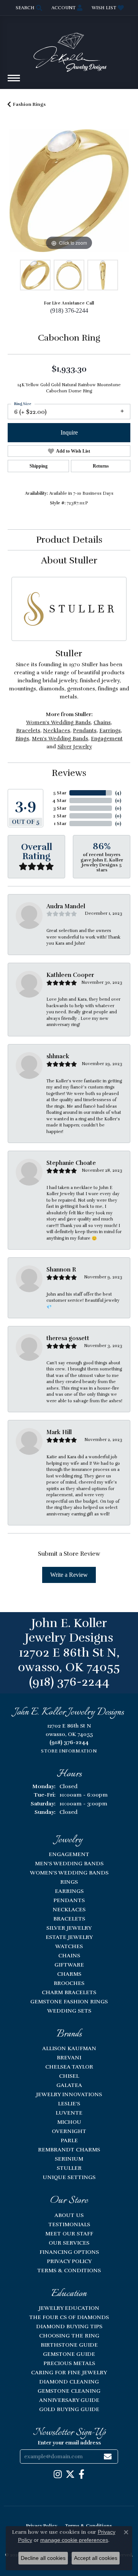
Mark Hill (59, 1432)
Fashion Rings (29, 104)
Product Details (69, 540)
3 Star (60, 808)
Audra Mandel (66, 906)
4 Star (59, 800)
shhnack (58, 1056)
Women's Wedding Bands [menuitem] (69, 1873)
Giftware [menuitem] (69, 1965)
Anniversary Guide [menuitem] (69, 2400)
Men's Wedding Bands (60, 739)
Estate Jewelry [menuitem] (69, 1937)
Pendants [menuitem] (69, 1900)
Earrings (110, 730)
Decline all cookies (43, 2558)
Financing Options (69, 2252)
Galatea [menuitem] (69, 2085)
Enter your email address (69, 2443)
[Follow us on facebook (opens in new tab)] (81, 2474)
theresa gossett (68, 1338)
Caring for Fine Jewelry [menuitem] (69, 2372)
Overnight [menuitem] (69, 2131)
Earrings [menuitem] (69, 1891)
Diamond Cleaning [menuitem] (69, 2382)
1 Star (60, 824)
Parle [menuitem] (69, 2140)
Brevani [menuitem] (69, 2057)
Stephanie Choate (71, 1163)
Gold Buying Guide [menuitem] (69, 2409)
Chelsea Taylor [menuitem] (69, 2067)
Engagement (107, 739)
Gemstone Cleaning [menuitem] (69, 2391)
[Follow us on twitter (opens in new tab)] (70, 2474)
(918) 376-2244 (69, 310)
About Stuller (69, 560)
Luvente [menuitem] (69, 2113)
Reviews (69, 773)
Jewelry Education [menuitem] (69, 2308)
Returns (101, 466)
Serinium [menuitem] (69, 2159)
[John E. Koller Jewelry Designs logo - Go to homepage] (69, 49)
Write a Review (69, 1575)
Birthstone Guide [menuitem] (69, 2345)
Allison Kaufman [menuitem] (69, 2048)
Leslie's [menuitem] (69, 2103)
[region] (69, 191)
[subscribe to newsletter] (108, 2457)
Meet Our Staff (69, 2233)
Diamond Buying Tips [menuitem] (69, 2326)
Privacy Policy (69, 2261)
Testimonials (69, 2224)
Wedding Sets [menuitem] (69, 2011)
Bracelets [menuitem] (69, 1919)
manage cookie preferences (74, 2540)
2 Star (60, 816)
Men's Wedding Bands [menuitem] (69, 1863)
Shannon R (61, 1270)
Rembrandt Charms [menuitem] (69, 2149)
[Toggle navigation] (14, 82)
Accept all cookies (96, 2558)
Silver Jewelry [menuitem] (69, 1928)
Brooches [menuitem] (69, 1983)
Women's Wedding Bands (58, 722)
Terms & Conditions (69, 2270)
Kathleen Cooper (70, 975)
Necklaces (57, 730)
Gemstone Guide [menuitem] (69, 2354)
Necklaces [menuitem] (69, 1909)
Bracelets (28, 730)
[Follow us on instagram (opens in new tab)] (58, 2474)
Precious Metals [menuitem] (69, 2363)
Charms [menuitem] (69, 1974)
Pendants (85, 730)
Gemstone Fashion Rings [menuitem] (69, 2001)
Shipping (39, 466)
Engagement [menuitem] (69, 1854)
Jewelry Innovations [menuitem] (69, 2094)
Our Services (69, 2243)
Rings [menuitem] (69, 1882)
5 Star (60, 793)
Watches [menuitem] (69, 1946)
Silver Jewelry (75, 747)
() (118, 793)
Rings (22, 739)
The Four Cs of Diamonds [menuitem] (69, 2317)
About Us (69, 2215)
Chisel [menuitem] (69, 2076)
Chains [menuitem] (69, 1955)
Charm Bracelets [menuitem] (69, 1992)
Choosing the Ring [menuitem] (69, 2336)
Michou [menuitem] (69, 2122)
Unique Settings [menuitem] (69, 2177)
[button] (28, 8)
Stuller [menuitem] (69, 2168)
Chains (102, 722)
